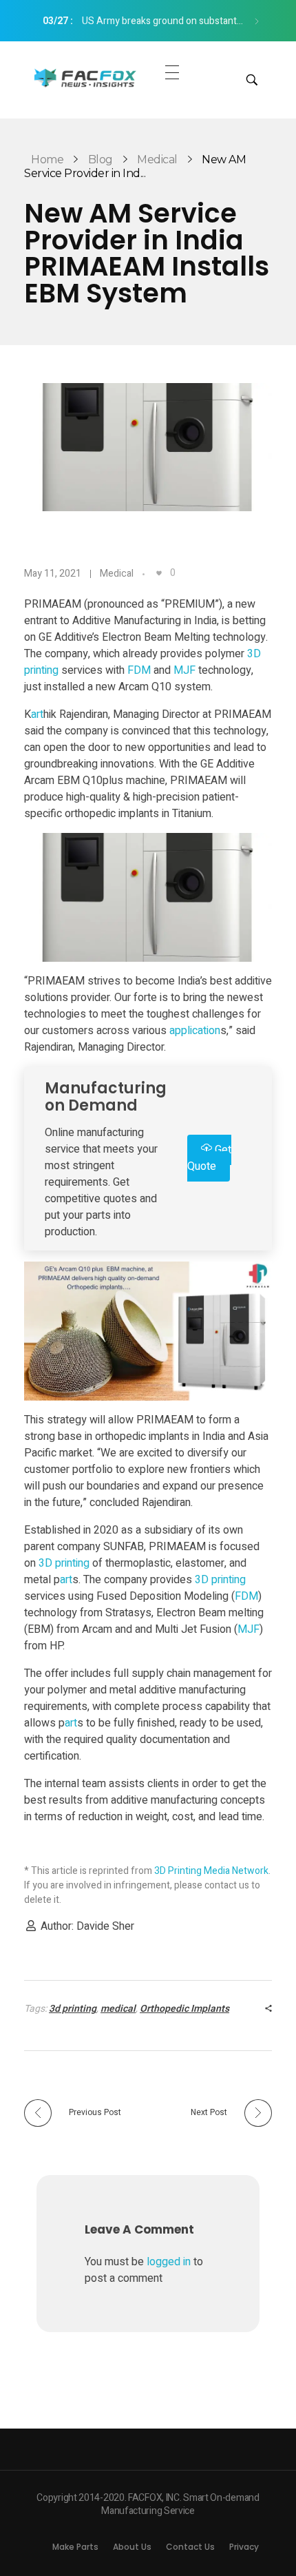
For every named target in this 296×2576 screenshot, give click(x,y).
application (195, 1031)
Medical (157, 159)
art (37, 714)
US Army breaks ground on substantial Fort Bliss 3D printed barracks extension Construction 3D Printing (147, 21)
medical (118, 2009)
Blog (101, 159)
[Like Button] (159, 573)
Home (47, 159)
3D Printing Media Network (211, 1871)
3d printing (73, 2009)
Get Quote (209, 1158)
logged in (170, 2262)
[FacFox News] (86, 78)
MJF (184, 670)
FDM (139, 670)
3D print (57, 1563)
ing (52, 670)
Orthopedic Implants (184, 2009)
